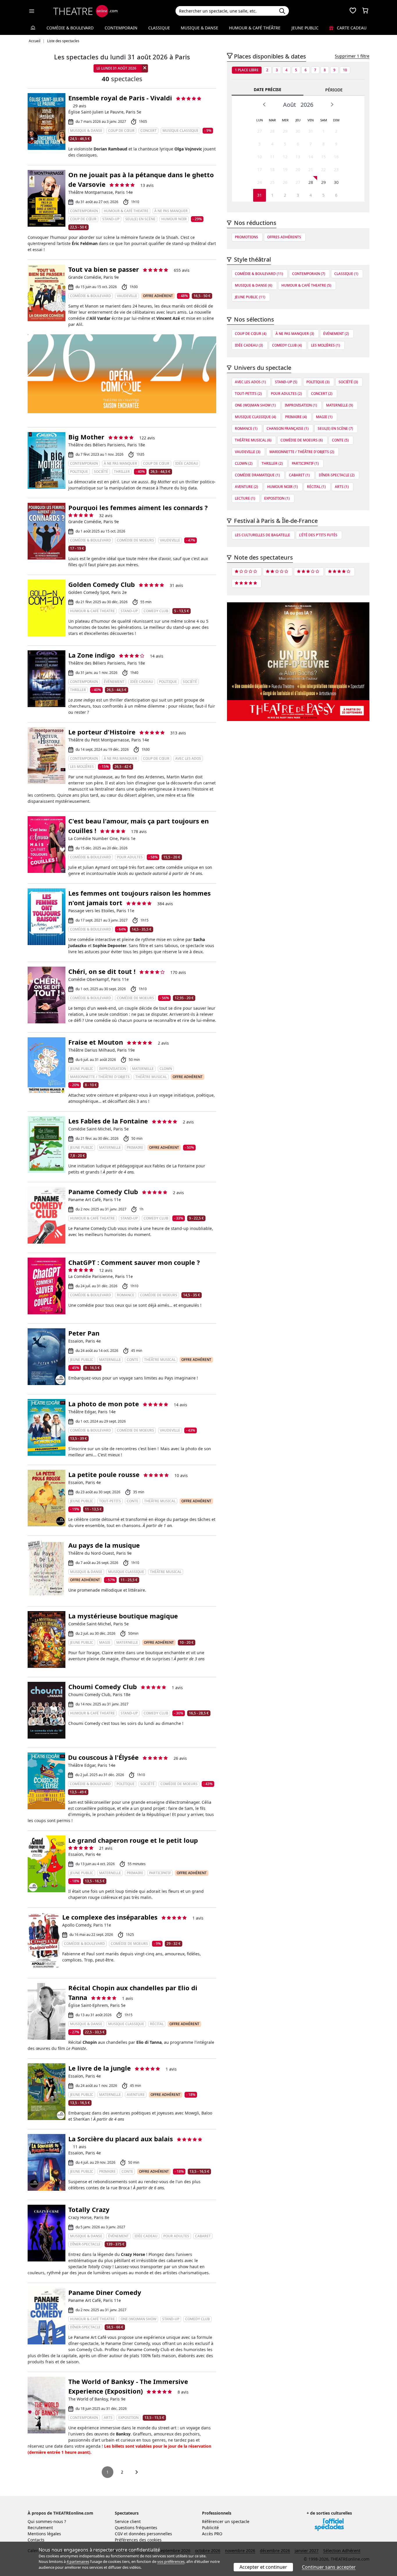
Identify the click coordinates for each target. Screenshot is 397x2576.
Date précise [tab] (268, 89)
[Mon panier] (365, 11)
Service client (128, 2521)
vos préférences (171, 2561)
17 (260, 169)
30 (298, 131)
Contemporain (121, 28)
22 (323, 169)
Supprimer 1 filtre (352, 56)
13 (298, 157)
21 (311, 169)
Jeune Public (305, 28)
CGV (119, 2534)
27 (260, 131)
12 (285, 157)
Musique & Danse (200, 28)
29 (285, 131)
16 (336, 157)
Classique (159, 28)
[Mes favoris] (353, 11)
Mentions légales (44, 2534)
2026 (307, 105)
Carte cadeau (351, 28)
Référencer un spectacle (226, 2521)
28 (272, 131)
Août (289, 105)
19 (285, 169)
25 (272, 182)
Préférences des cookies (138, 2540)
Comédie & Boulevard (70, 28)
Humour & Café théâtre (255, 28)
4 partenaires (78, 2561)
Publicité (210, 2528)
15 (323, 157)
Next (332, 104)
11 (272, 157)
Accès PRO (212, 2534)
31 (311, 131)
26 (285, 182)
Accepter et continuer (263, 2567)
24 (260, 182)
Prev (264, 104)
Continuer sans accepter (329, 2567)
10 (345, 70)
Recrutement (40, 2528)
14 (311, 157)
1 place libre (247, 70)
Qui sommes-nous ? (47, 2521)
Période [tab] (334, 90)
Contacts (36, 2540)
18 (272, 169)
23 (336, 169)
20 (298, 169)
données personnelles (150, 2534)
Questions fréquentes (136, 2528)
